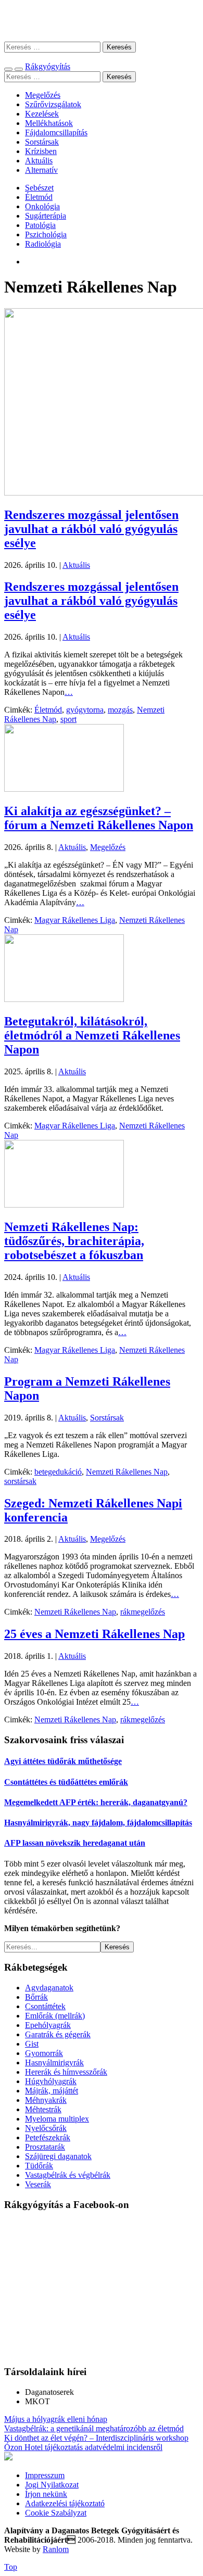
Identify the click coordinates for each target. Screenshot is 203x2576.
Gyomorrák (44, 2053)
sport (68, 719)
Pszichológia (46, 234)
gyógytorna (85, 710)
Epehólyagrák (48, 2025)
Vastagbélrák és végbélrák (68, 2175)
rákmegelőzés (143, 1612)
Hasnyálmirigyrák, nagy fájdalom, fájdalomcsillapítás (98, 1823)
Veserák (38, 2184)
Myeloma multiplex (57, 2119)
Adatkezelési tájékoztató (65, 2503)
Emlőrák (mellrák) (55, 2016)
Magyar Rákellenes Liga (75, 920)
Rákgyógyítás (102, 21)
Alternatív (41, 170)
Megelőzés (43, 95)
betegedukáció (58, 1472)
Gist (32, 2044)
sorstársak (20, 1481)
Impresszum (45, 2475)
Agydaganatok (49, 1988)
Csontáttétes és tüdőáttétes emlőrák (66, 1782)
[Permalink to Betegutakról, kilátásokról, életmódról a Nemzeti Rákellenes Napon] (64, 999)
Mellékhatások (49, 123)
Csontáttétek (45, 2006)
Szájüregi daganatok (58, 2156)
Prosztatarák (45, 2147)
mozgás (120, 710)
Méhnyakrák (46, 2100)
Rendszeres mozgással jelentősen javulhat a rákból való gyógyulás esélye (91, 529)
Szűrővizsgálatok (53, 104)
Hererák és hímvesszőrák (66, 2072)
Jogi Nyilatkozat (52, 2485)
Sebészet (39, 188)
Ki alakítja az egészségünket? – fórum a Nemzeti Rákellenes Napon (99, 818)
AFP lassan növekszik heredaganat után (75, 1843)
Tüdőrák (39, 2166)
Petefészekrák (48, 2137)
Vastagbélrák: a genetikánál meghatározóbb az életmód (94, 2428)
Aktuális (39, 161)
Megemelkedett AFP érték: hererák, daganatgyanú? (96, 1802)
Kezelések (42, 114)
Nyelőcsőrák (46, 2128)
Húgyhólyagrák (51, 2081)
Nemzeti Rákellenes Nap (127, 1472)
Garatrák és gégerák (58, 2034)
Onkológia (42, 206)
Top (11, 2567)
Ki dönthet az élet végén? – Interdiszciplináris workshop (96, 2438)
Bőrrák (36, 1997)
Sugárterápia (46, 216)
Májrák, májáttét (52, 2091)
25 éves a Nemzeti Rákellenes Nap (94, 1634)
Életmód (39, 197)
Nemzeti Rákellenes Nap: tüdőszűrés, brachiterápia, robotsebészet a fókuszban (74, 1241)
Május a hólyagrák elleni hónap (56, 2419)
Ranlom (56, 2549)
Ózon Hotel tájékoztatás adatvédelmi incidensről (83, 2447)
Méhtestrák (43, 2109)
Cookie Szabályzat (56, 2513)
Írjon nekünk (46, 2494)
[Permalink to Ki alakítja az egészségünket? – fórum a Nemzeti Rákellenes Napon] (64, 789)
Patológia (40, 225)
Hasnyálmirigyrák (54, 2063)
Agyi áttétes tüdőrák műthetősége (63, 1761)
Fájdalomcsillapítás (56, 132)
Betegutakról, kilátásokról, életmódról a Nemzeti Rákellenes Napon (92, 1035)
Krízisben (41, 151)
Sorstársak (42, 142)
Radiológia (43, 244)
